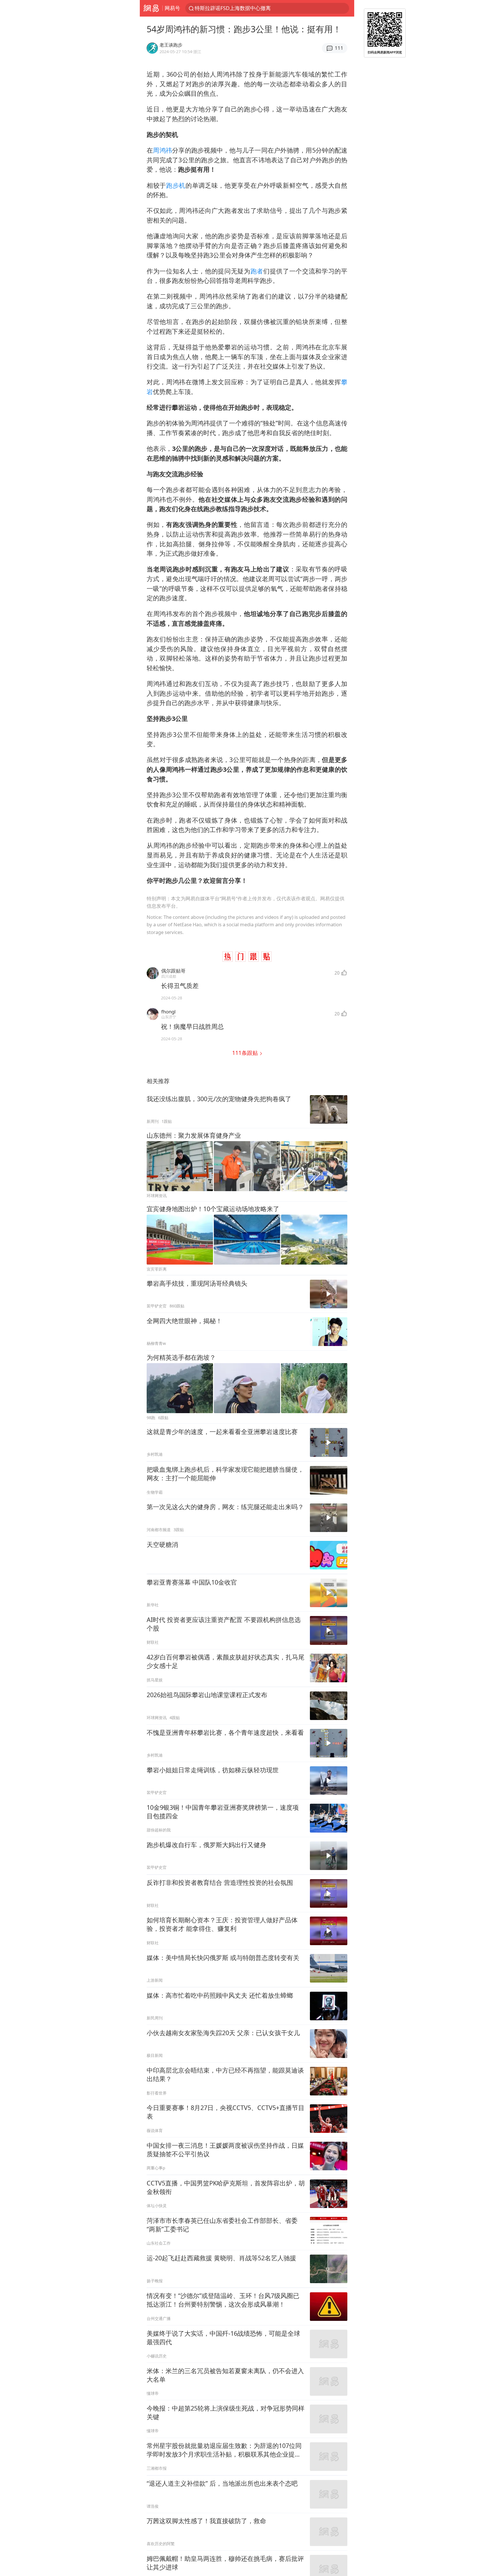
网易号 (172, 8)
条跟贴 (246, 1053)
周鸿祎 (163, 150)
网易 (151, 8)
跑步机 (176, 185)
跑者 (257, 271)
